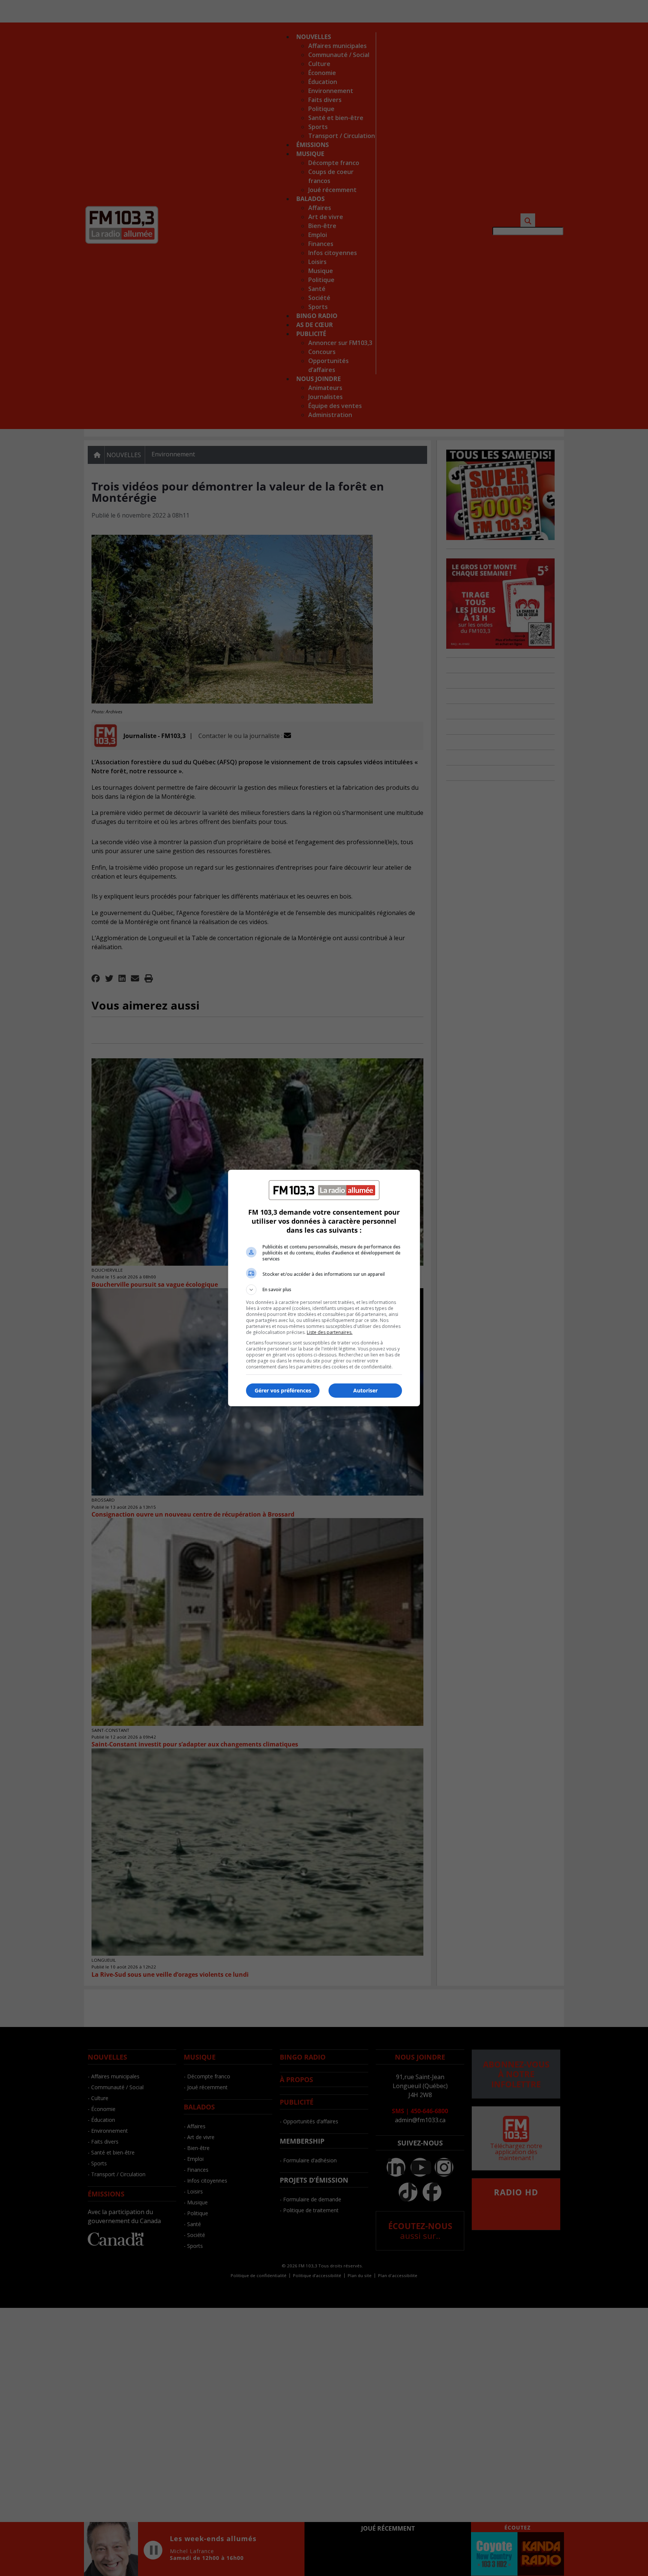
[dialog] (324, 1288)
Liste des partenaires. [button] (330, 1332)
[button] (324, 1290)
